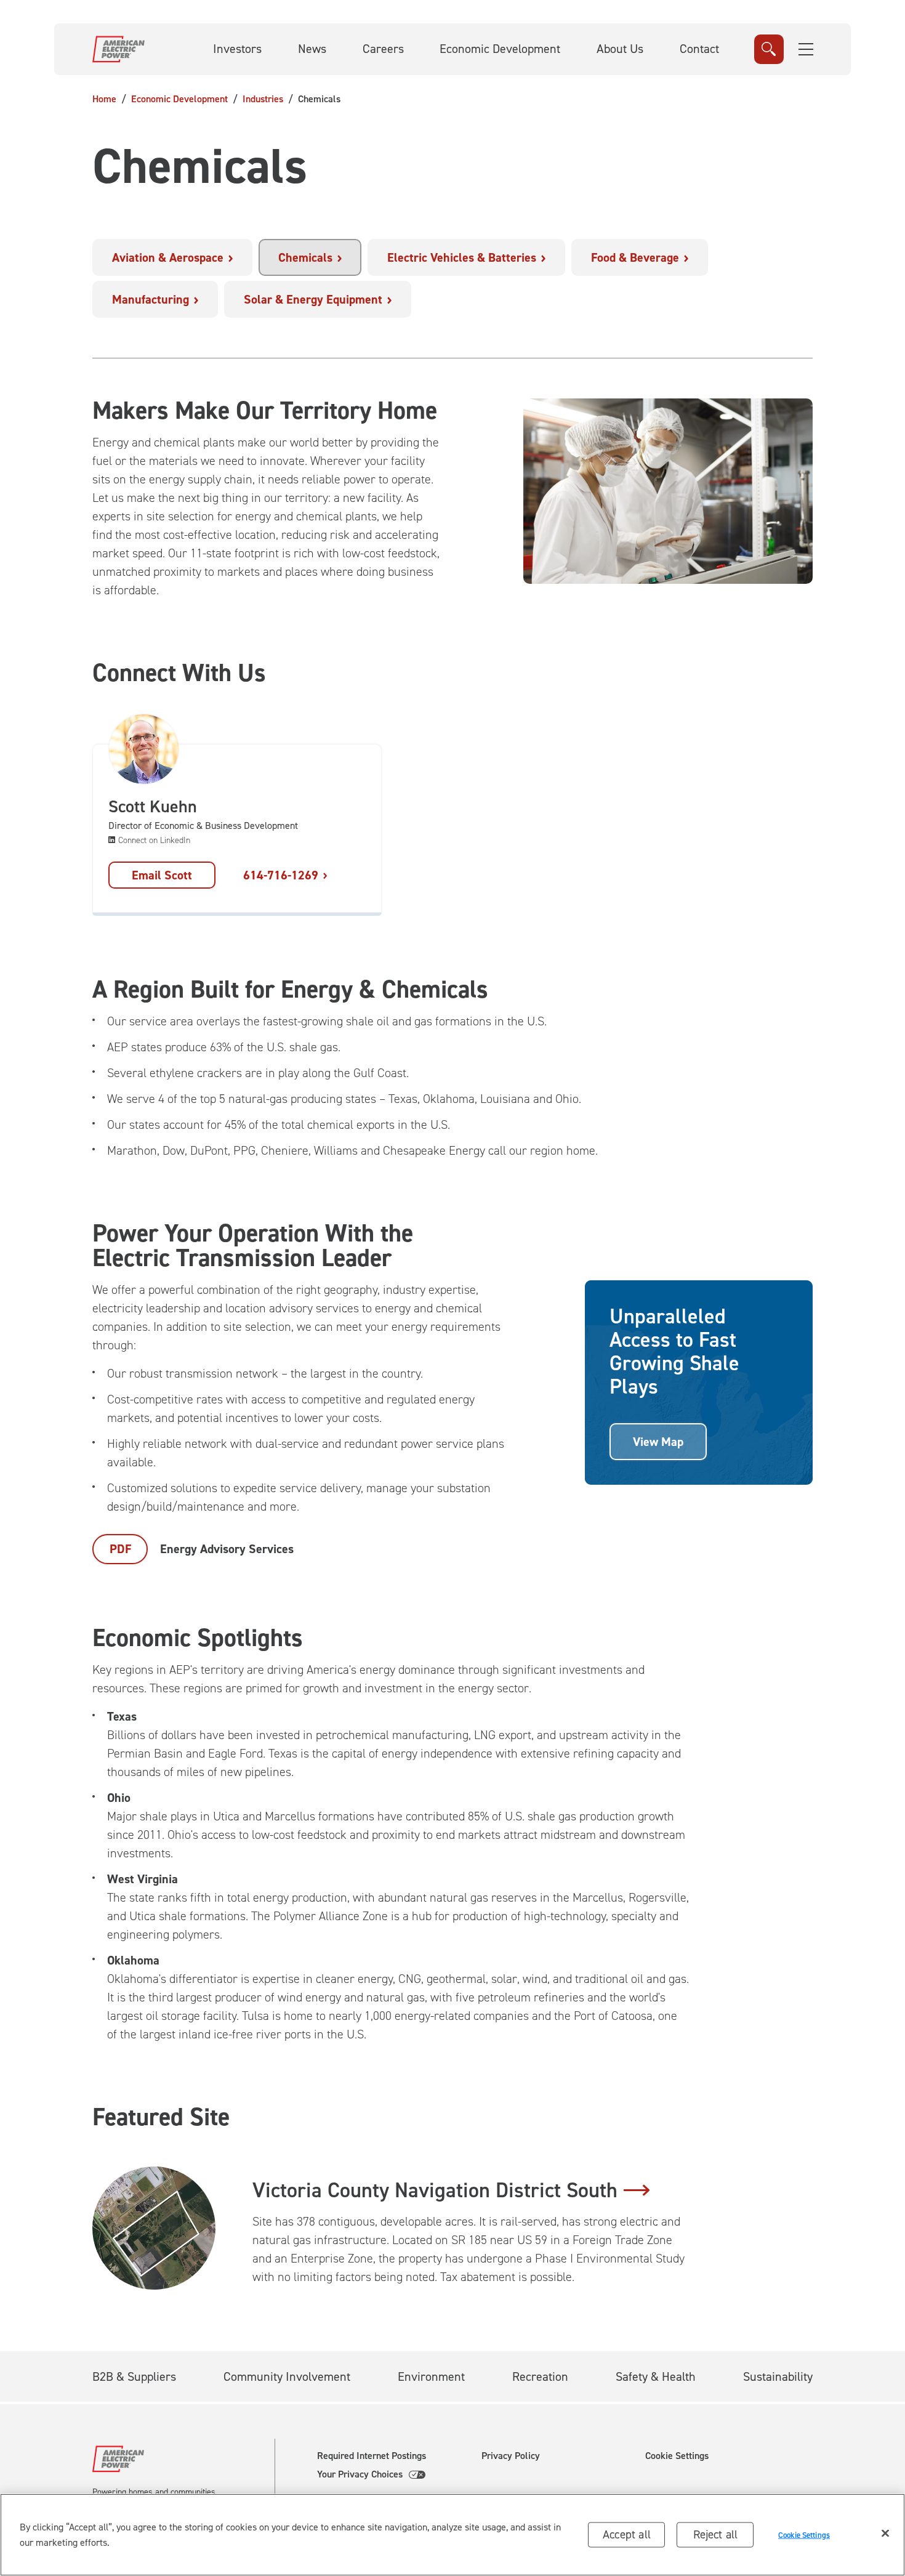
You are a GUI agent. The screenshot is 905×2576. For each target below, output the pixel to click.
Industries (263, 99)
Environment (431, 2376)
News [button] (312, 49)
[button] (806, 49)
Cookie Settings (677, 2456)
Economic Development (179, 99)
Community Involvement (287, 2376)
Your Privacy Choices (360, 2474)
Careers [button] (383, 49)
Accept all (627, 2534)
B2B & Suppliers (134, 2376)
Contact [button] (699, 49)
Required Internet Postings (372, 2456)
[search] (769, 49)
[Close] (885, 2534)
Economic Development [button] (500, 49)
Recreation (540, 2376)
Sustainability (778, 2376)
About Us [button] (620, 49)
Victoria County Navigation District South (435, 2190)
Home (104, 99)
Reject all (716, 2534)
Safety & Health (656, 2376)
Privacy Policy (511, 2456)
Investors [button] (237, 49)
